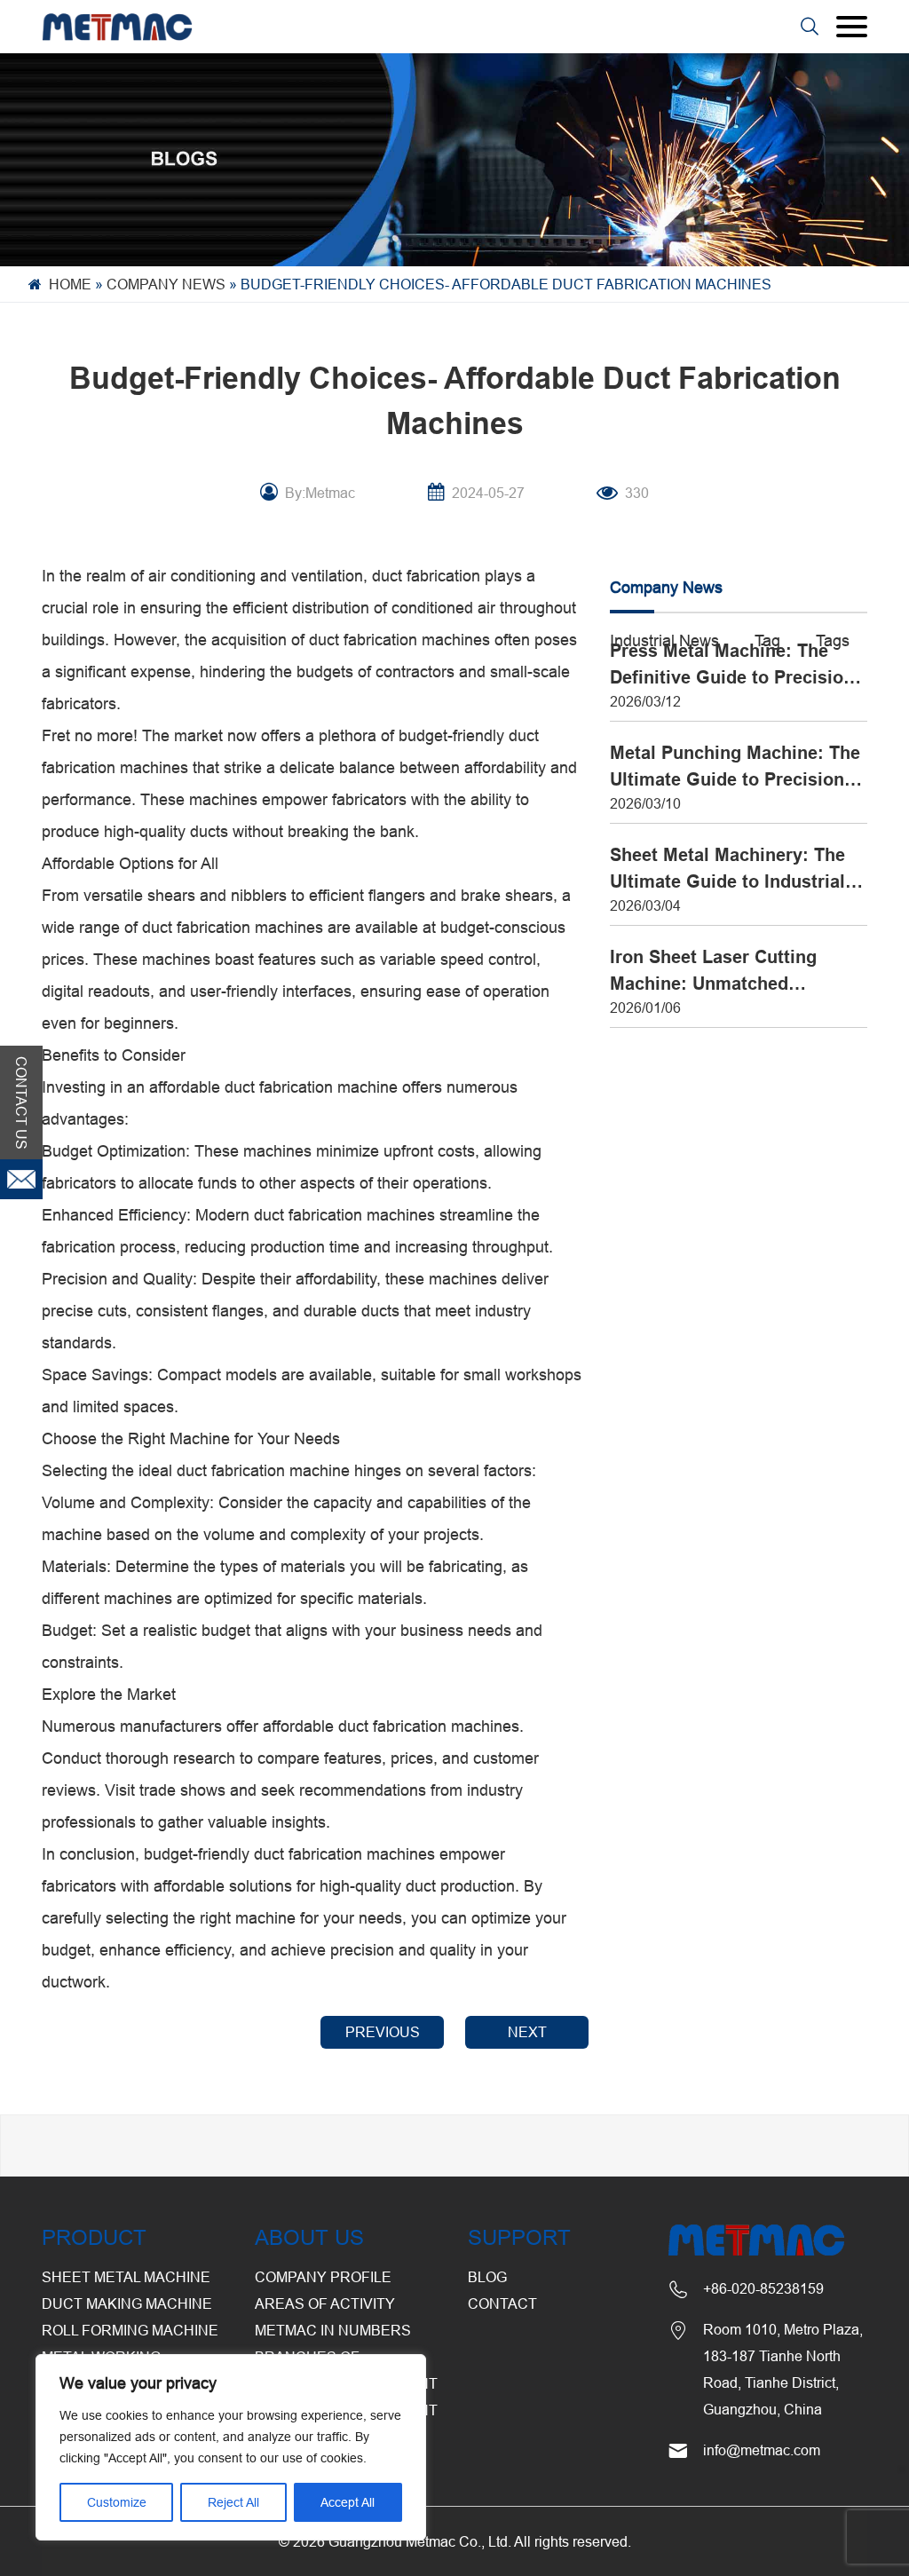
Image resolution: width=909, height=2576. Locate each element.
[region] (231, 2447)
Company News (166, 284)
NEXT (527, 2032)
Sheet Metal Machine (126, 2277)
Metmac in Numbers (333, 2330)
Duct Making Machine (127, 2303)
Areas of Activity (325, 2303)
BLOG (487, 2277)
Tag (767, 640)
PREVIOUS (383, 2032)
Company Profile (323, 2277)
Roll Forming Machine (130, 2330)
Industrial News (664, 640)
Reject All (233, 2502)
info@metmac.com (762, 2450)
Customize (117, 2502)
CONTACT (502, 2303)
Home (70, 284)
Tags (833, 640)
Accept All (348, 2502)
